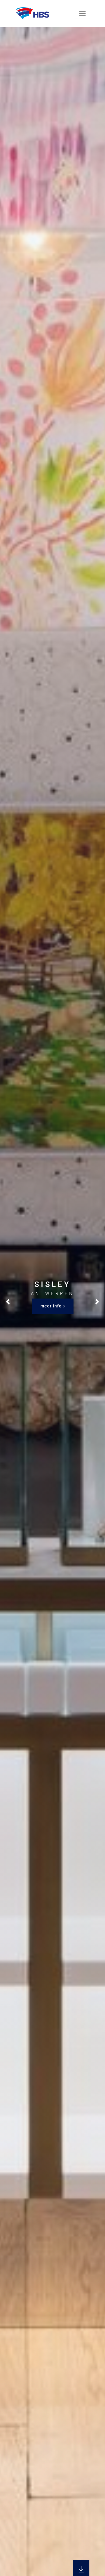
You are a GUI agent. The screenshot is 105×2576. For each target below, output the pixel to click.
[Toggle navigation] (82, 13)
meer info (51, 1306)
